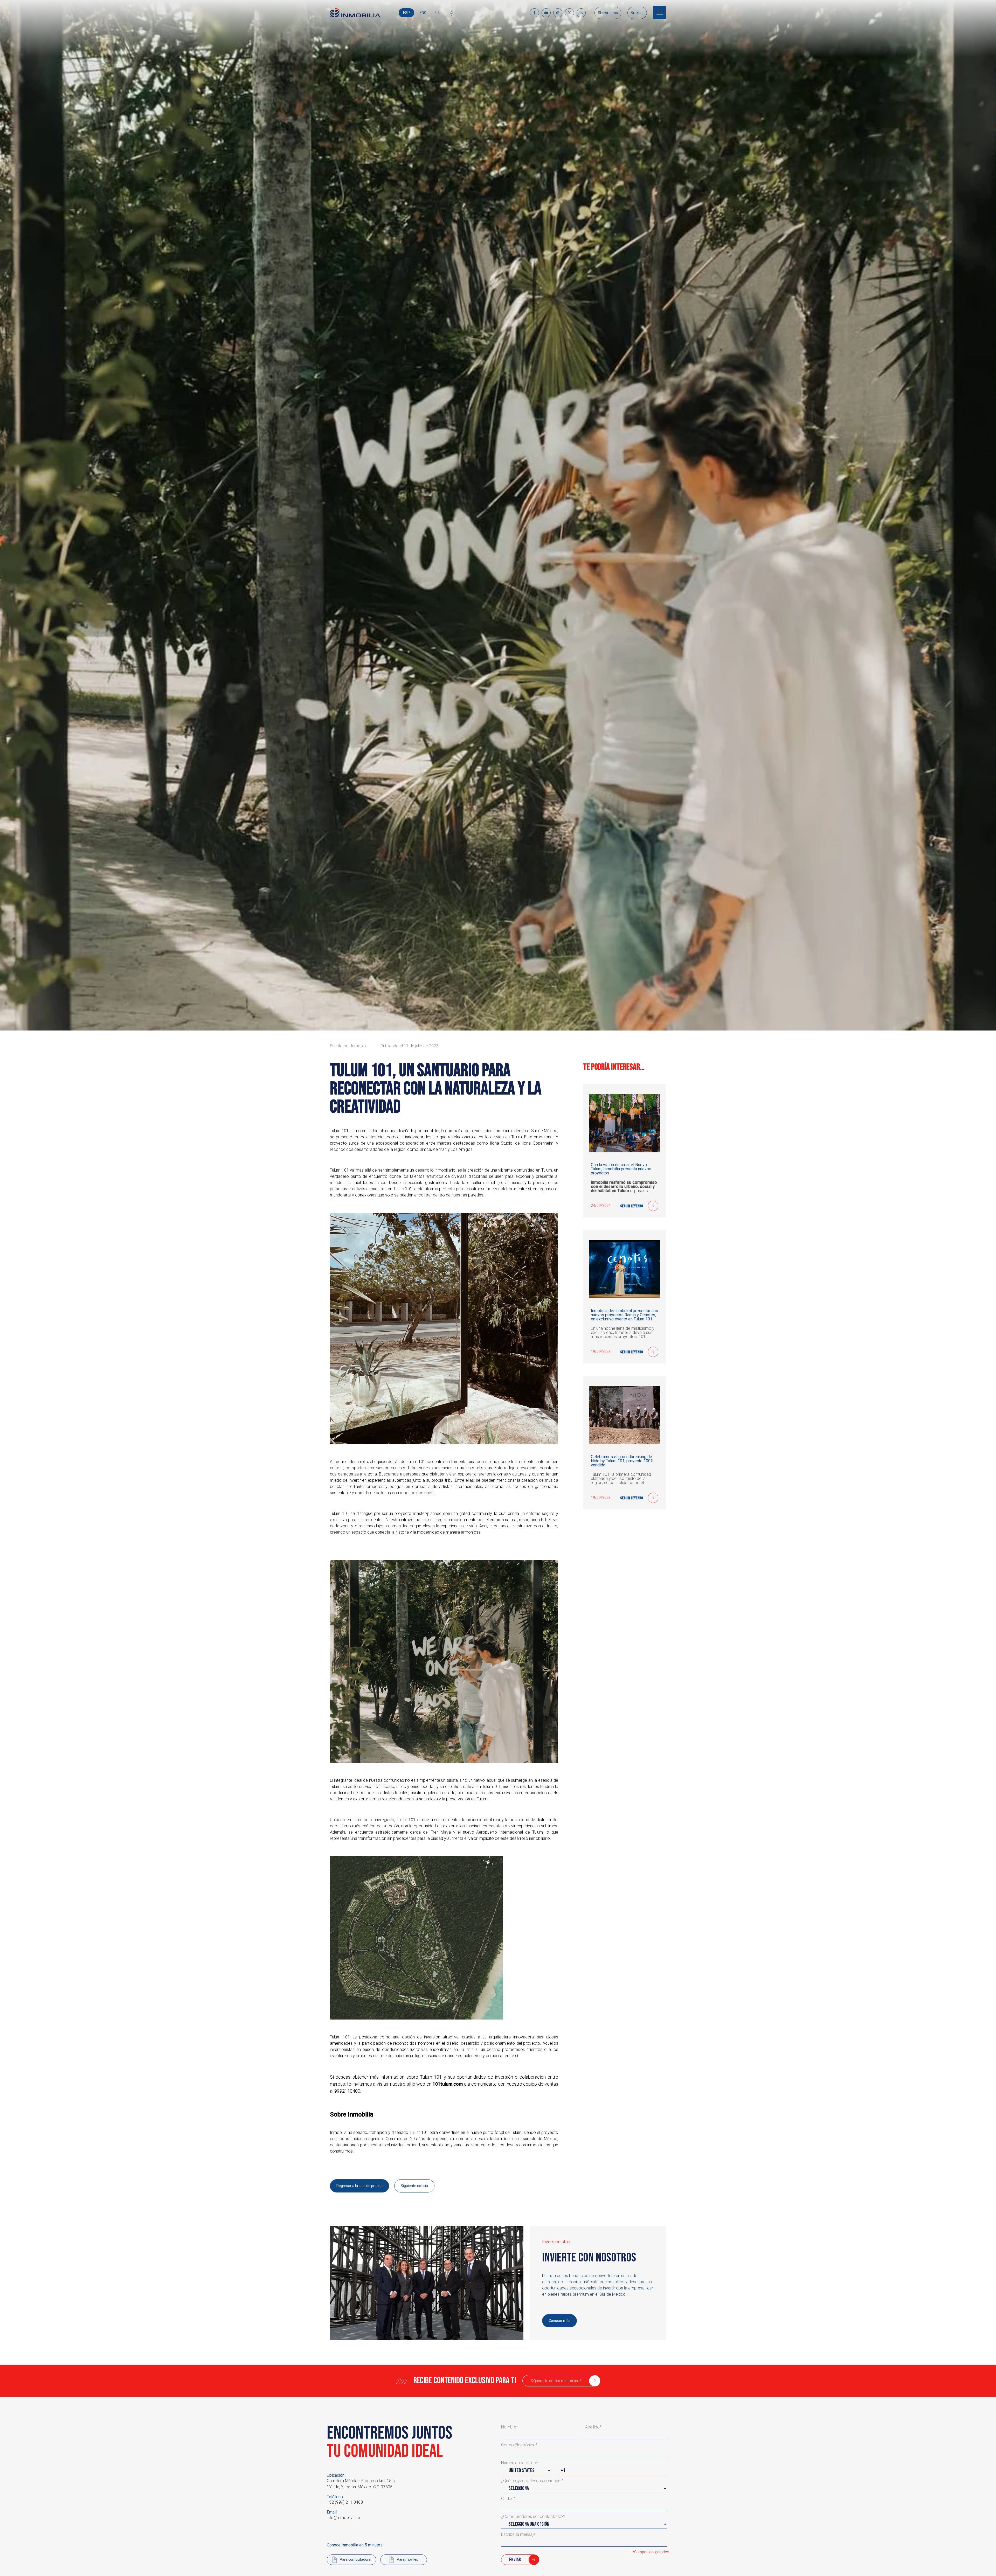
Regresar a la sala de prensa (359, 2186)
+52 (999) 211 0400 (345, 2502)
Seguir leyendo (632, 1206)
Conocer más (559, 2321)
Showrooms (608, 13)
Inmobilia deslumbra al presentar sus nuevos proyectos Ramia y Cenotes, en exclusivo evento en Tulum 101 (624, 1315)
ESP (406, 13)
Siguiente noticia (414, 2186)
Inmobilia (359, 1046)
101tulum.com (448, 2084)
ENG (423, 13)
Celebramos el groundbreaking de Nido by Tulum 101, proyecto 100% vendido (622, 1461)
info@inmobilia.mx (344, 2518)
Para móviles (407, 2559)
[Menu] (660, 13)
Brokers (637, 13)
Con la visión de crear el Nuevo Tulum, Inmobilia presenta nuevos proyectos (621, 1169)
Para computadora (355, 2559)
